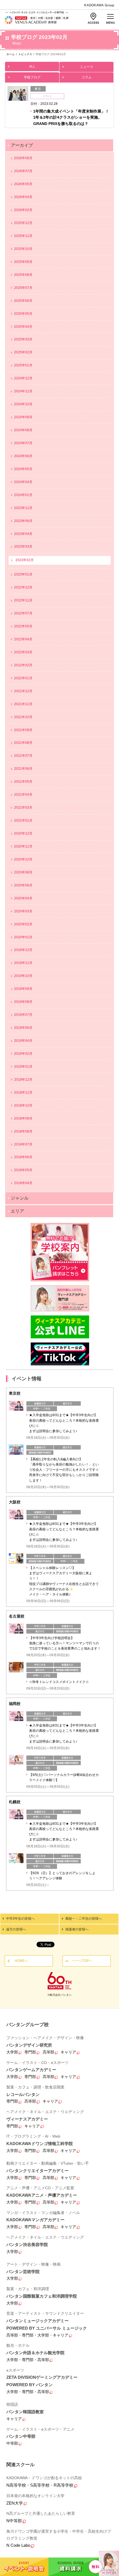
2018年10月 (23, 1105)
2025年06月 (23, 301)
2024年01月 (23, 495)
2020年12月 (23, 833)
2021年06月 (23, 769)
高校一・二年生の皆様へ (84, 1919)
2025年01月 (23, 365)
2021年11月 (23, 704)
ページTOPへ (82, 1961)
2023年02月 (25, 560)
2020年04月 (23, 898)
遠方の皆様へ (16, 1929)
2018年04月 (23, 1183)
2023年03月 (23, 547)
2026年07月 (23, 171)
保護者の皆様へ (77, 1929)
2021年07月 (23, 756)
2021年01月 (23, 821)
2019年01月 (23, 1067)
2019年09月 (23, 989)
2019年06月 (23, 1028)
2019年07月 (23, 1015)
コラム (87, 77)
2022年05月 (23, 626)
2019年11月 (23, 963)
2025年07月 (23, 288)
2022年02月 (23, 665)
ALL (32, 66)
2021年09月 (23, 730)
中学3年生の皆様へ (20, 1919)
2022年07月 (23, 613)
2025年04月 (23, 327)
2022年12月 (23, 587)
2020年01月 (23, 937)
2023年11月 (23, 508)
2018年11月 (23, 1093)
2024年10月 (23, 404)
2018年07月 (23, 1144)
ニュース (87, 67)
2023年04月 (23, 534)
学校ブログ (32, 77)
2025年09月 (23, 262)
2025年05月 (23, 314)
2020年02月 (23, 924)
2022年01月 (23, 678)
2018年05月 (23, 1170)
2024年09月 (23, 417)
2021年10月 (23, 717)
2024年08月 (23, 430)
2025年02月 (23, 352)
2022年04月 (23, 639)
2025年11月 (23, 236)
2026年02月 (23, 210)
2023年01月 (23, 574)
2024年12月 (23, 378)
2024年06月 (23, 456)
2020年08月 (23, 872)
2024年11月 (23, 391)
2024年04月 (23, 482)
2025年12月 (23, 223)
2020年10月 (23, 859)
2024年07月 (23, 443)
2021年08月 (23, 743)
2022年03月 (23, 652)
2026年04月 (23, 197)
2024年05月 (23, 469)
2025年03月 (23, 339)
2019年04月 (23, 1041)
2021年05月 (23, 782)
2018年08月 (23, 1131)
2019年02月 (23, 1054)
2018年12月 (23, 1080)
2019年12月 (23, 950)
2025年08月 (23, 275)
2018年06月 (23, 1157)
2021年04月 (23, 795)
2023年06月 (23, 521)
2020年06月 (23, 885)
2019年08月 (23, 1002)
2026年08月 (23, 158)
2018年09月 (23, 1118)
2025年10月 (23, 249)
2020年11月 (23, 846)
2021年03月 (23, 808)
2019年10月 (23, 976)
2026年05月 (23, 184)
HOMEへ (21, 1961)
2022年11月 (23, 600)
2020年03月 (23, 911)
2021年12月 (23, 691)
